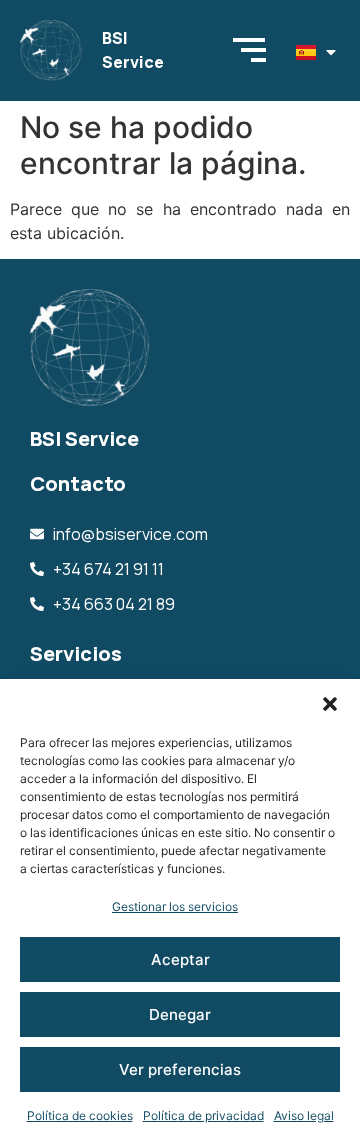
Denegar (180, 1014)
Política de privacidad (203, 1115)
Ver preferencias (180, 1069)
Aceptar (180, 959)
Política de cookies (80, 1115)
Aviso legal (304, 1115)
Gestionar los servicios (175, 906)
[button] (330, 704)
